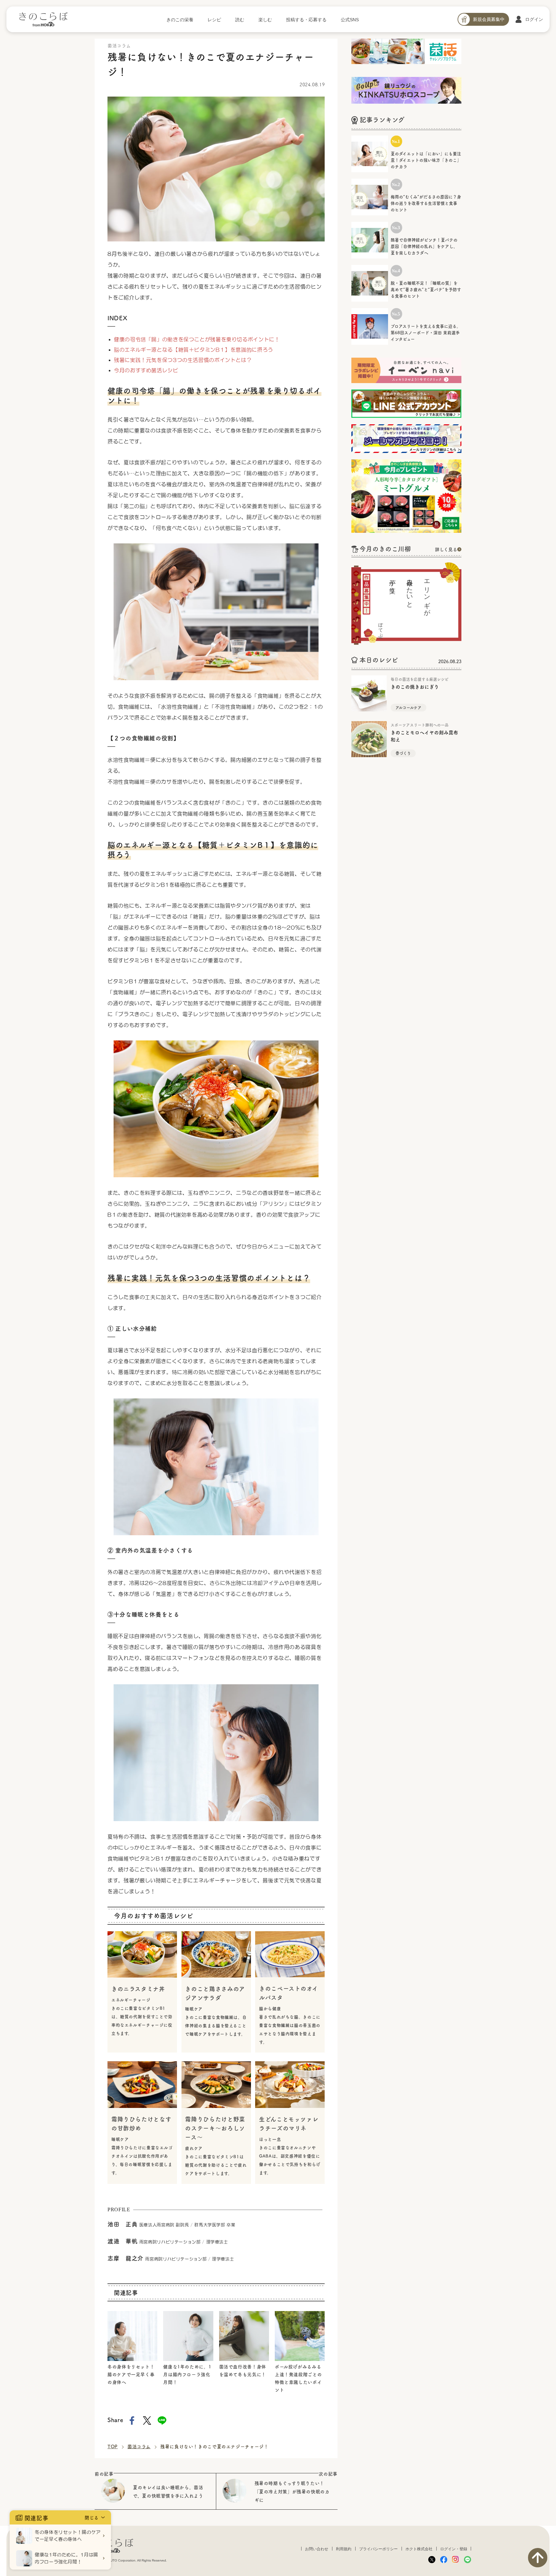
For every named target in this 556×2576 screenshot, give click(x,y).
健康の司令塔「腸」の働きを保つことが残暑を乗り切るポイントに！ (197, 339)
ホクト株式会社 (419, 2549)
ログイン (534, 19)
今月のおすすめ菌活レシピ (146, 370)
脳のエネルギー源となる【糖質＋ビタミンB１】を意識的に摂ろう (194, 350)
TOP (113, 2446)
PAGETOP (538, 2558)
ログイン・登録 (454, 2549)
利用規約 (344, 2549)
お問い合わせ (317, 2549)
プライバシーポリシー (378, 2549)
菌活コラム (139, 2446)
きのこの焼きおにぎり (415, 686)
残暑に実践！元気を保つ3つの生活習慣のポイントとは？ (183, 360)
